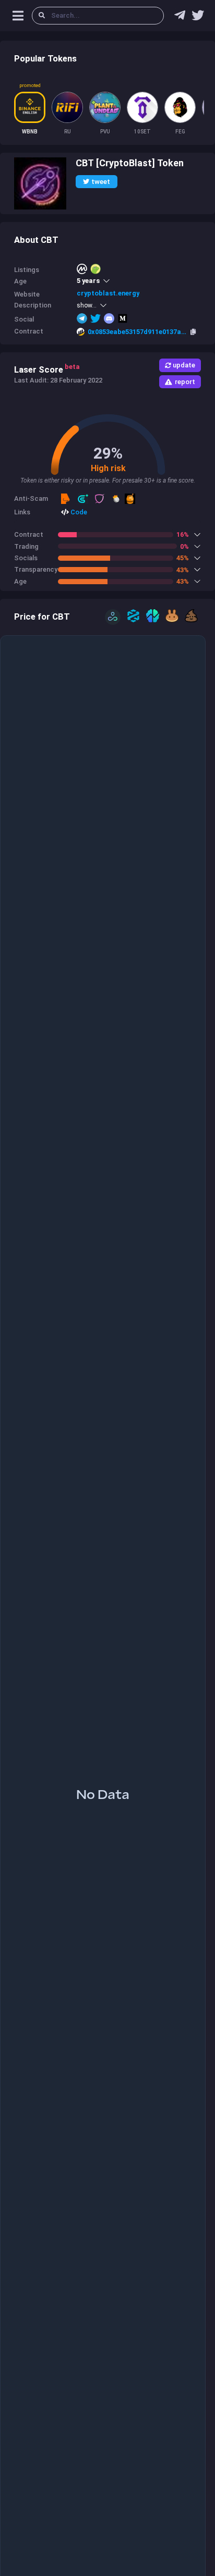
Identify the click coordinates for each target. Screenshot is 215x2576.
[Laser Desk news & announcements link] (198, 18)
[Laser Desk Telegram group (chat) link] (180, 18)
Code (78, 512)
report (185, 382)
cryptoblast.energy (108, 293)
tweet (101, 182)
